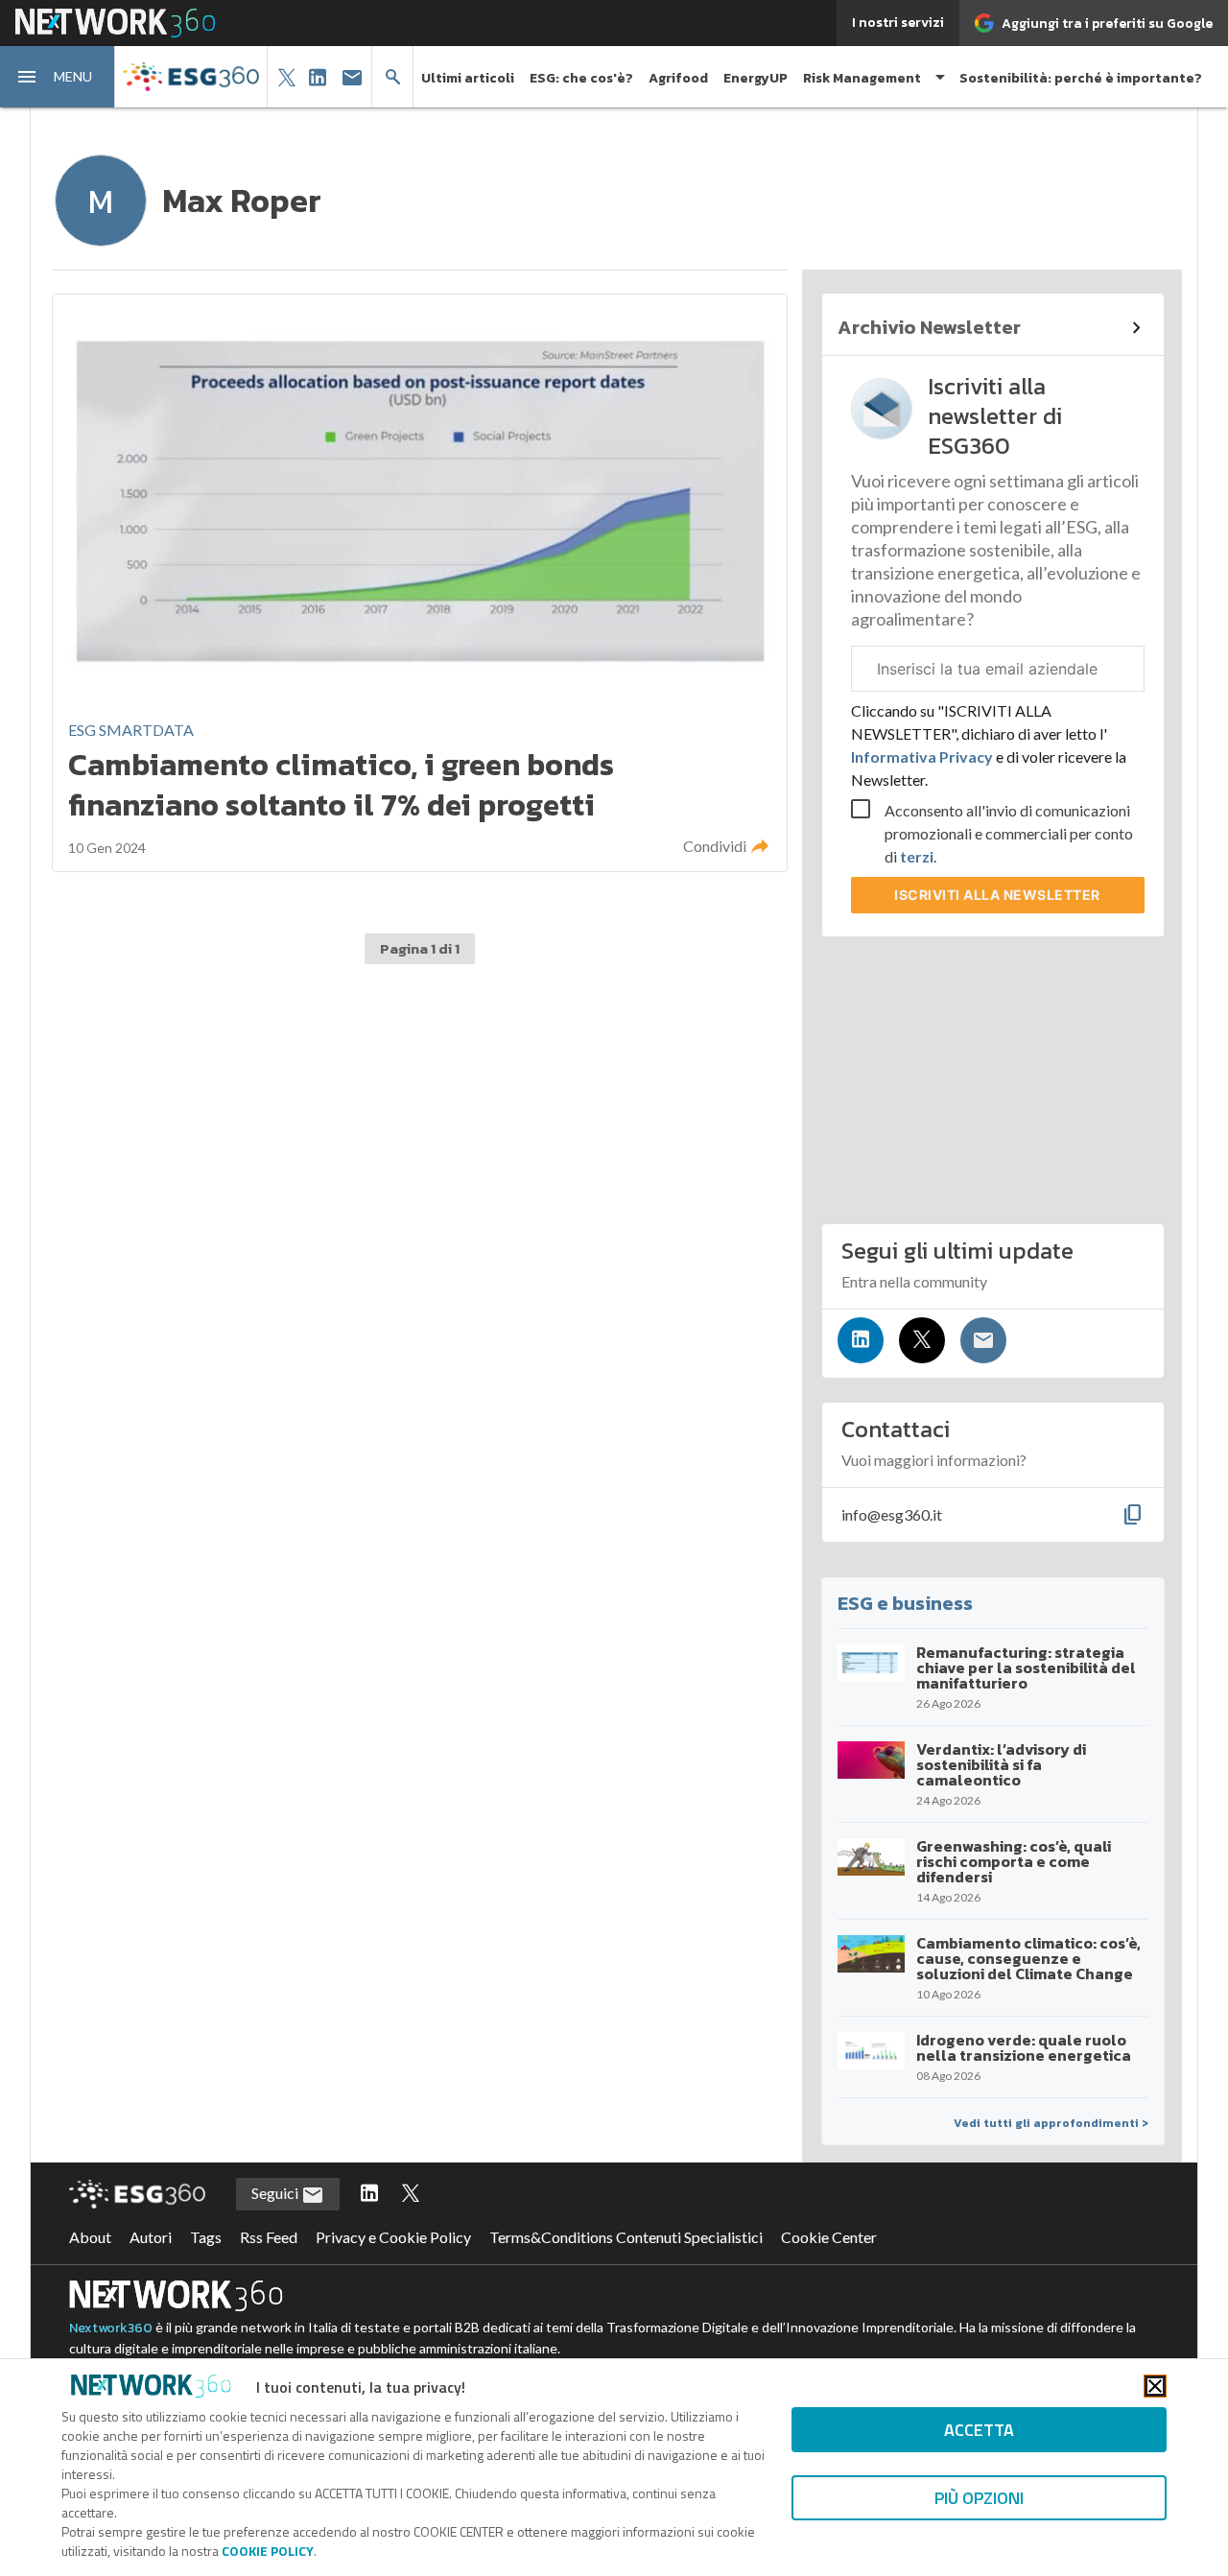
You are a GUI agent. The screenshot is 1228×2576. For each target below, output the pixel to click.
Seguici (276, 2193)
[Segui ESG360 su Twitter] (411, 2194)
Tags (206, 2237)
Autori (151, 2237)
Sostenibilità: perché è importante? (1081, 78)
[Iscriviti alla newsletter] (983, 1340)
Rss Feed (269, 2237)
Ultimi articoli (468, 78)
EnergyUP (756, 78)
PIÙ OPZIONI (979, 2498)
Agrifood (678, 78)
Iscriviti (997, 895)
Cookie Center (829, 2237)
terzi (917, 856)
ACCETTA (979, 2430)
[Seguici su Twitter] (922, 1340)
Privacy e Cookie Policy (393, 2237)
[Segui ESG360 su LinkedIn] (369, 2194)
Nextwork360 (111, 2328)
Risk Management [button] (862, 78)
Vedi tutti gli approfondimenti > (1051, 2123)
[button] (58, 77)
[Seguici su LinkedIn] (861, 1340)
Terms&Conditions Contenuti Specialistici (626, 2237)
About (90, 2237)
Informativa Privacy (923, 756)
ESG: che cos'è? (581, 78)
